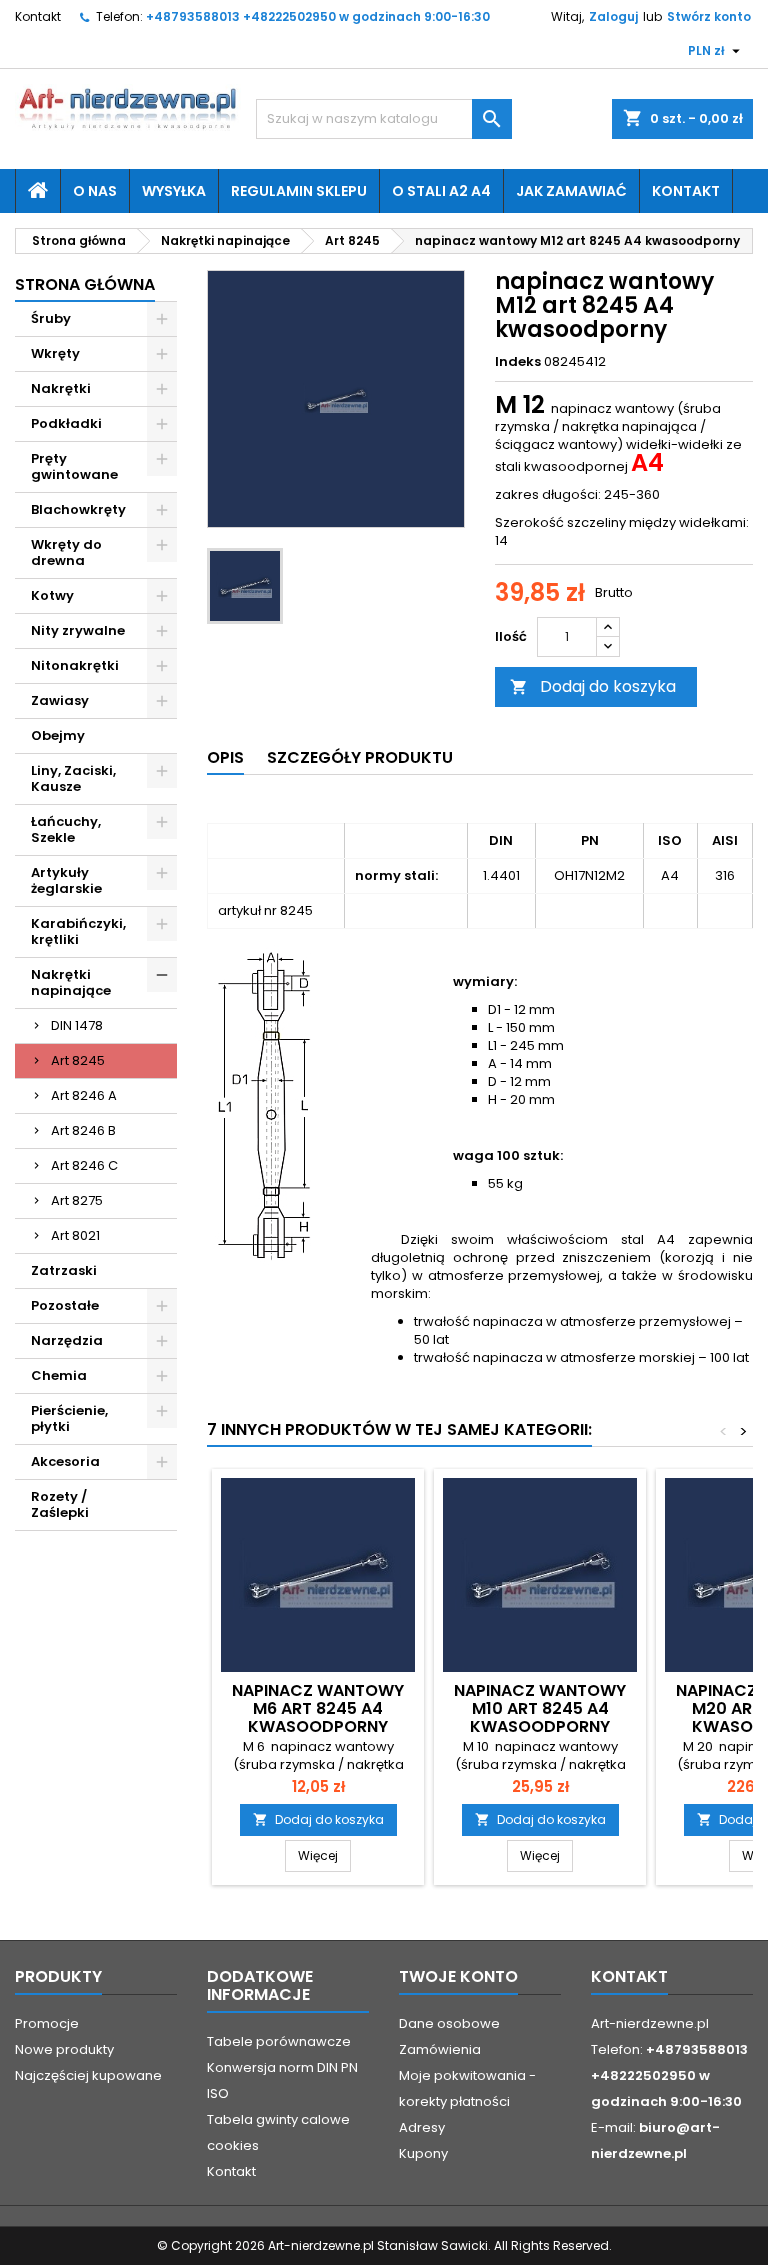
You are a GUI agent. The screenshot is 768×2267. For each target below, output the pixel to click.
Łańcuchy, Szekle (66, 829)
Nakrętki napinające (71, 982)
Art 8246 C (84, 1165)
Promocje (47, 2023)
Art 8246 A (84, 1095)
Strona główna (85, 284)
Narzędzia (67, 1340)
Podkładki (66, 423)
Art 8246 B (83, 1130)
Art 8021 (75, 1235)
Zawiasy (60, 700)
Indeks (518, 362)
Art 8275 (77, 1200)
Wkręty (55, 353)
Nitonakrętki (75, 665)
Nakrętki (61, 388)
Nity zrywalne (78, 630)
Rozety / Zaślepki (60, 1504)
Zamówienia (440, 2049)
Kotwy (52, 595)
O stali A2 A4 (441, 191)
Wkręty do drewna (66, 552)
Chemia (59, 1375)
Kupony (423, 2153)
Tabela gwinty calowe (278, 2119)
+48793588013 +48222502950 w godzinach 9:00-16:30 (318, 16)
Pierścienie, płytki (69, 1418)
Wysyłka (174, 191)
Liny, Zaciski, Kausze (73, 778)
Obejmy (58, 735)
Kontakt (38, 16)
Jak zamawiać (571, 191)
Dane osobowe (449, 2023)
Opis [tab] (225, 757)
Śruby (51, 318)
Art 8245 (78, 1060)
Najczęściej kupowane (88, 2075)
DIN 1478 (77, 1025)
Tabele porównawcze (279, 2041)
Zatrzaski (64, 1270)
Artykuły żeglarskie (66, 880)
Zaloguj (613, 16)
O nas (95, 191)
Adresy (422, 2127)
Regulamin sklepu (299, 191)
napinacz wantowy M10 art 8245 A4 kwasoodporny (540, 1708)
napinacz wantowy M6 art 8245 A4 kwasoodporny (318, 1708)
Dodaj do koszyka (593, 686)
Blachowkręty (78, 509)
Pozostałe (65, 1305)
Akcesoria (65, 1461)
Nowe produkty (64, 2049)
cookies (233, 2145)
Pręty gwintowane (74, 466)
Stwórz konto (709, 16)
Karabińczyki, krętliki (78, 931)
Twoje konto (458, 1976)
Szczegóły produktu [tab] (360, 757)
